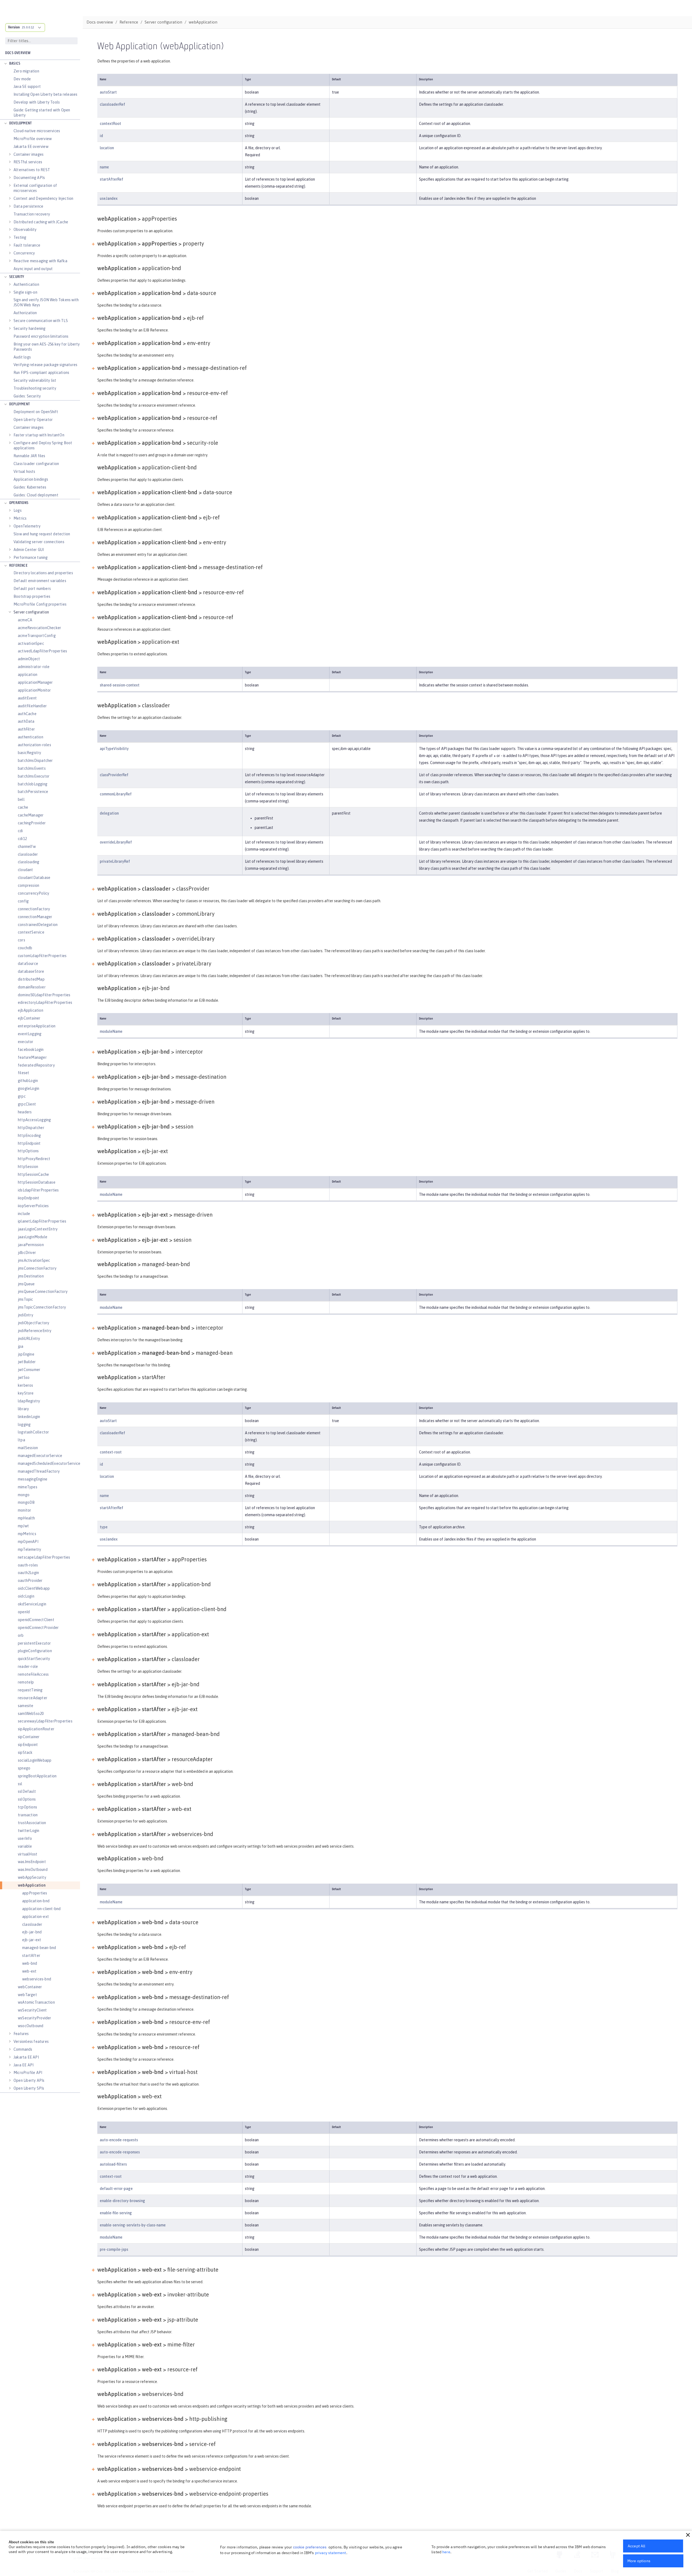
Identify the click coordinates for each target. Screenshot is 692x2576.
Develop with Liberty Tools (37, 102)
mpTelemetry (29, 1549)
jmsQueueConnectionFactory (43, 1292)
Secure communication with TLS (41, 321)
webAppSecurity (32, 1877)
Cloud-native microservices (37, 131)
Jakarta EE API (26, 2057)
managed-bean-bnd (39, 1948)
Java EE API (24, 2065)
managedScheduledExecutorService (49, 1463)
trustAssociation (32, 1823)
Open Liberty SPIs (29, 2088)
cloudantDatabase (34, 878)
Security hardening (30, 328)
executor (26, 1042)
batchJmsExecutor (34, 776)
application (28, 675)
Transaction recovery (32, 214)
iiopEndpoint (29, 1198)
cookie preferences (310, 2547)
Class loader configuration (36, 464)
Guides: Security (27, 396)
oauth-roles (28, 1565)
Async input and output (33, 269)
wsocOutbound (31, 2026)
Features (21, 2034)
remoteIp (26, 1682)
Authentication (26, 284)
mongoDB (26, 1502)
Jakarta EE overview (31, 147)
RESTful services (28, 162)
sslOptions (27, 1799)
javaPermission (31, 1245)
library (23, 1409)
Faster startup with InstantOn (39, 435)
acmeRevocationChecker (39, 628)
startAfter (31, 1956)
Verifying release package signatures (45, 365)
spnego (24, 1768)
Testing (20, 237)
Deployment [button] (19, 404)
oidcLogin (26, 1596)
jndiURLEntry (29, 1339)
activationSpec (31, 643)
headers (25, 1112)
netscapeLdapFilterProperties (44, 1557)
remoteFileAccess (33, 1674)
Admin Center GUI (29, 550)
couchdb (25, 948)
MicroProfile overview (33, 139)
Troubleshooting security (35, 388)
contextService (31, 932)
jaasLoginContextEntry (38, 1229)
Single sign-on (25, 292)
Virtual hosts (24, 472)
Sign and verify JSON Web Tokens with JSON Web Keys (46, 302)
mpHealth (26, 1518)
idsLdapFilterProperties (38, 1190)
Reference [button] (18, 566)
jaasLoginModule (33, 1237)
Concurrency (24, 253)
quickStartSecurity (34, 1659)
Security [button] (17, 277)
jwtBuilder (27, 1362)
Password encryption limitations (41, 336)
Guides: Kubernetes (30, 487)
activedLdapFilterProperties (42, 651)
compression (29, 885)
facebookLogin (31, 1050)
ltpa (21, 1440)
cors (21, 940)
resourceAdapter (33, 1698)
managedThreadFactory (39, 1471)
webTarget (27, 1995)
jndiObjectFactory (34, 1323)
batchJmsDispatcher (35, 761)
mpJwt (23, 1526)
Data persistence (28, 206)
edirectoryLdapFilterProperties (45, 1002)
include (24, 1214)
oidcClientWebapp (34, 1588)
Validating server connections (39, 542)
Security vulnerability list (35, 380)
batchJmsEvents (32, 768)
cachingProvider (32, 823)
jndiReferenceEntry (35, 1331)
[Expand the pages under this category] (5, 64)
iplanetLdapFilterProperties (42, 1221)
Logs (18, 510)
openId (24, 1612)
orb (21, 1635)
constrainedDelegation (38, 925)
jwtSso (24, 1377)
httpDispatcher (31, 1128)
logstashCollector (33, 1432)
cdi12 (22, 839)
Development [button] (20, 123)
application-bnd (36, 1901)
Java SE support (27, 87)
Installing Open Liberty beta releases (45, 94)
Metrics (20, 518)
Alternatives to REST (32, 170)
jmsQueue (26, 1284)
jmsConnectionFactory (37, 1268)
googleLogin (29, 1088)
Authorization (25, 313)
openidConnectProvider (38, 1628)
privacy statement (331, 2553)
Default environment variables (40, 581)
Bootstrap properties (32, 596)
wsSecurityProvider (35, 2018)
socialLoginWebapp (35, 1760)
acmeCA (25, 620)
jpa (21, 1346)
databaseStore (31, 971)
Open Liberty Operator (33, 420)
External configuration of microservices (35, 188)
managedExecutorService (40, 1456)
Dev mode (22, 79)
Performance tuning (31, 557)
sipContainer (29, 1737)
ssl (20, 1784)
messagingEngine (33, 1479)
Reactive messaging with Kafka (40, 261)
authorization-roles (34, 745)
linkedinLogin (29, 1417)
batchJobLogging (33, 784)
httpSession (28, 1167)
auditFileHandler (32, 706)
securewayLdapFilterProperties (45, 1721)
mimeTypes (28, 1487)
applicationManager (35, 682)
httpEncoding (29, 1136)
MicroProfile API (28, 2073)
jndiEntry (26, 1315)
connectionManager (35, 917)
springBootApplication (37, 1776)
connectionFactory (34, 909)
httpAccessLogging (34, 1120)
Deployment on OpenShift (36, 412)
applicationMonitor (34, 690)
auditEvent (27, 698)
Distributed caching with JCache (41, 222)
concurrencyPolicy (34, 893)
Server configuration (31, 612)
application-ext (36, 1917)
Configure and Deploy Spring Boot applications (43, 445)
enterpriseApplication (37, 1026)
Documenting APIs (29, 178)
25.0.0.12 (28, 27)
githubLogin (28, 1081)
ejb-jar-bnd (32, 1932)
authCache (27, 714)
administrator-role (34, 667)
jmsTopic (26, 1299)
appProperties (35, 1893)
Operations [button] (19, 503)
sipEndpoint (28, 1745)
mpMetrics (27, 1534)
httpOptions (28, 1151)
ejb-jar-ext (32, 1940)
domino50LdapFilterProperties (44, 995)
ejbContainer (29, 1018)
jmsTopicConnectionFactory (42, 1307)
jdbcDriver (27, 1253)
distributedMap (31, 979)
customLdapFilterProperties (42, 956)
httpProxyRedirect (34, 1159)
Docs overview (18, 53)
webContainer (30, 1987)
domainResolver (32, 987)
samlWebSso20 (31, 1714)
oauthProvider (30, 1581)
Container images (29, 154)
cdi (20, 831)
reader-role (28, 1667)
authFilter (26, 729)
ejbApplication (31, 1010)
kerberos (26, 1385)
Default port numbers (32, 589)
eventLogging (30, 1034)
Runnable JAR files (29, 456)
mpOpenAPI (28, 1542)
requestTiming (30, 1690)
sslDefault (27, 1791)
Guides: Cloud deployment (36, 495)
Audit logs (22, 357)
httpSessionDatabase (37, 1182)
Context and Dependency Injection (43, 198)
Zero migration (26, 71)
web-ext (29, 1971)
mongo (24, 1495)
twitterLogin (29, 1831)
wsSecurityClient (32, 2010)
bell (21, 799)
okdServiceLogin (32, 1604)
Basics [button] (15, 64)
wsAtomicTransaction (36, 2002)
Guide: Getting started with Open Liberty (42, 113)
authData (26, 721)
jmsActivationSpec (34, 1260)
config (23, 901)
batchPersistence (33, 792)
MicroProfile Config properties (40, 604)
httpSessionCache (33, 1174)
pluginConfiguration (35, 1651)
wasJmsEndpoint (32, 1862)
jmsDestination (31, 1276)
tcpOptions (27, 1807)
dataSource (28, 964)
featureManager (32, 1057)
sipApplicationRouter (36, 1729)
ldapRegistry (29, 1401)
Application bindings (31, 479)
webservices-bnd (37, 1979)
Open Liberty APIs (29, 2080)
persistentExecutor (34, 1643)
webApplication (32, 1885)
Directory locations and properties (43, 573)
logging (24, 1425)
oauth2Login (28, 1573)
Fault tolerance (27, 245)
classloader (28, 854)
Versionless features (31, 2041)
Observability (25, 230)
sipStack (25, 1752)
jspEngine (26, 1354)
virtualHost (28, 1854)
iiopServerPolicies (33, 1206)
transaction (28, 1815)
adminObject (29, 659)
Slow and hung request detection (42, 534)
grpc (22, 1096)
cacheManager (31, 815)
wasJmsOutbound (33, 1870)
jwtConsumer (29, 1370)
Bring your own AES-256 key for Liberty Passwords (47, 347)
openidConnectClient (36, 1620)
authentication (31, 737)
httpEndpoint (29, 1143)
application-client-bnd (41, 1909)
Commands (23, 2049)
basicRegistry (30, 753)
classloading (29, 862)
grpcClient (27, 1104)
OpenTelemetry (27, 526)
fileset (24, 1073)
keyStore (26, 1393)
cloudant (26, 870)
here (446, 2552)
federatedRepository (36, 1065)
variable (25, 1846)
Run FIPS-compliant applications (41, 373)
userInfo (25, 1838)
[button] (688, 2535)
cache (23, 807)
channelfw (27, 847)
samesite (26, 1706)
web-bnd (30, 1963)
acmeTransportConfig (37, 636)
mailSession (28, 1448)
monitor (24, 1510)
